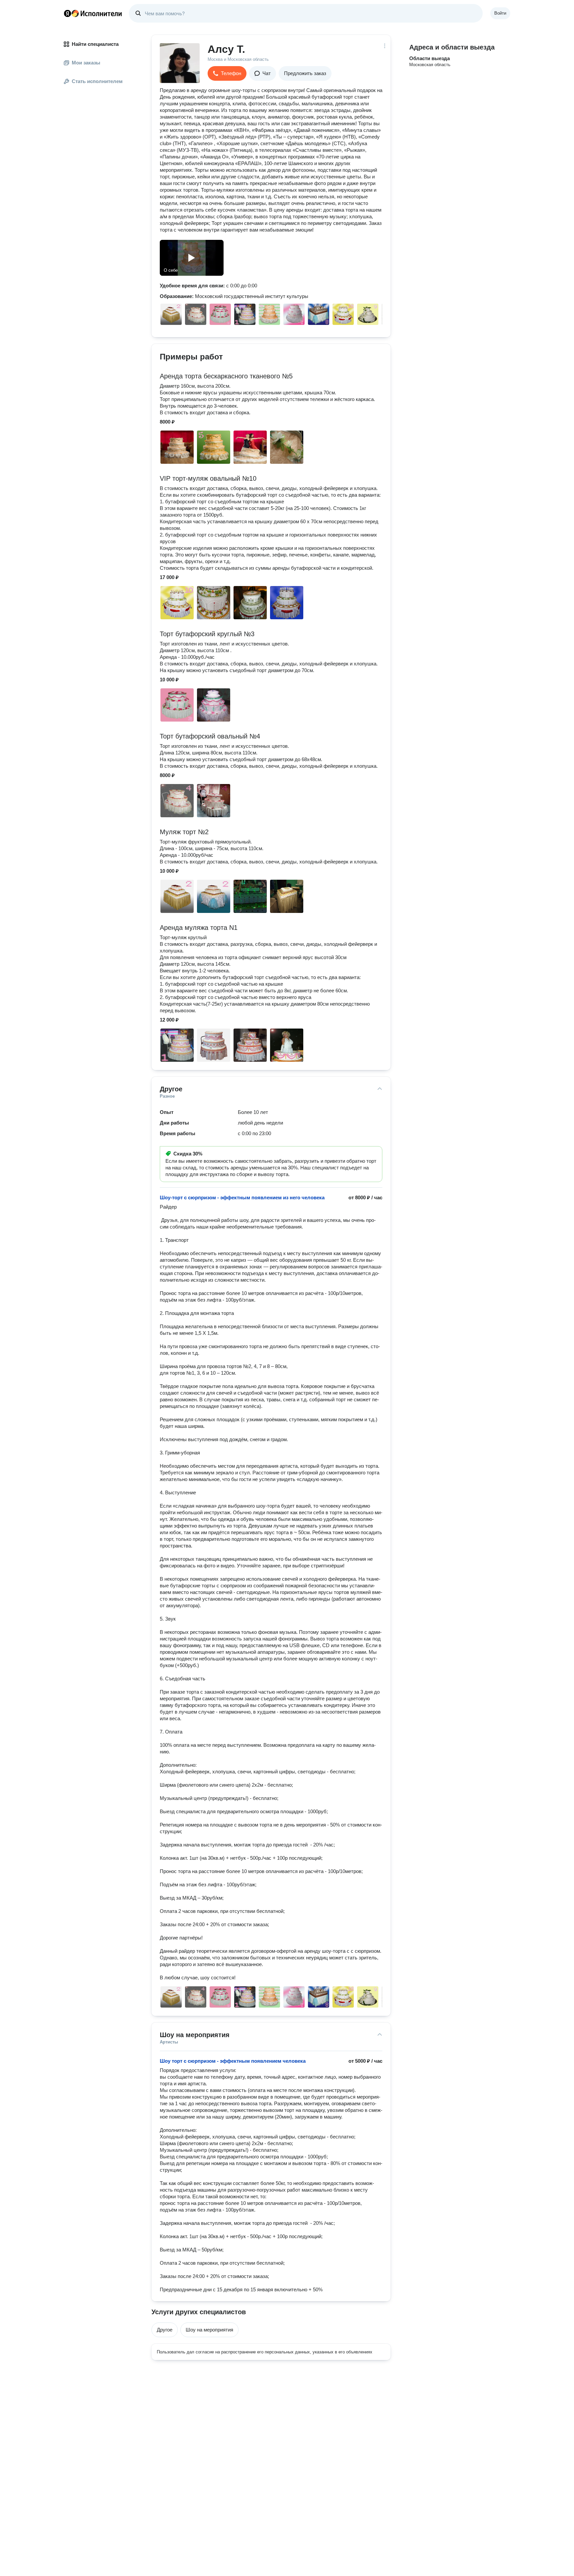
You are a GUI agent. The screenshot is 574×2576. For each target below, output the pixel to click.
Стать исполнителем (97, 81)
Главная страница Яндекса (67, 13)
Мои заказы (86, 63)
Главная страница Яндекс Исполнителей (93, 13)
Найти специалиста (95, 44)
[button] (227, 73)
